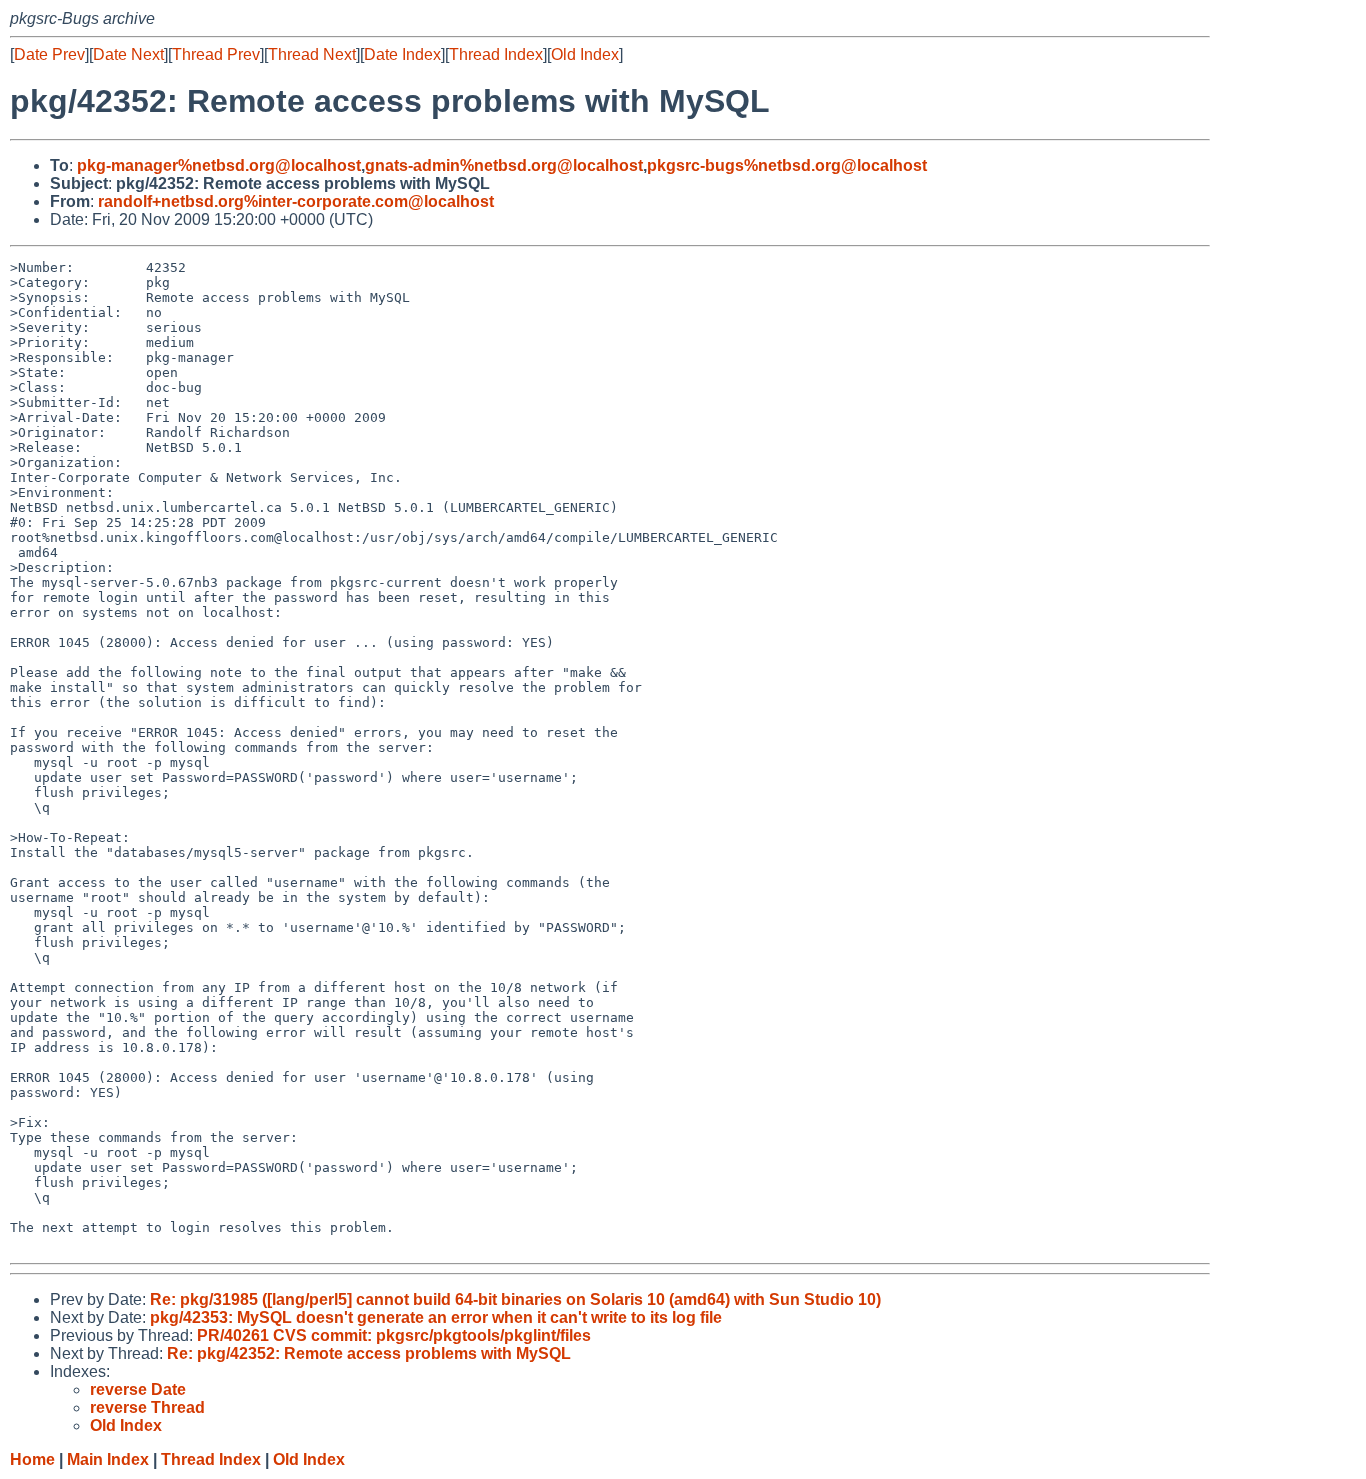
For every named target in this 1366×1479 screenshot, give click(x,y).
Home (32, 1459)
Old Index (585, 54)
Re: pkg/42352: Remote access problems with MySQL (369, 1353)
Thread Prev (216, 54)
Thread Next (312, 54)
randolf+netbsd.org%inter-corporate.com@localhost (296, 201)
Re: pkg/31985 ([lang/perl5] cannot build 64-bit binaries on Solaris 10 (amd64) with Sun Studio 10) (515, 1299)
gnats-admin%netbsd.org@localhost (504, 165)
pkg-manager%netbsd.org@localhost (219, 165)
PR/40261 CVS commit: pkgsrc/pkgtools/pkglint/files (394, 1335)
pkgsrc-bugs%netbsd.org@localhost (787, 165)
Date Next (128, 54)
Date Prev (49, 54)
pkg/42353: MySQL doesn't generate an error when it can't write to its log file (436, 1317)
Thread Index (496, 54)
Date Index (402, 54)
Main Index (108, 1459)
